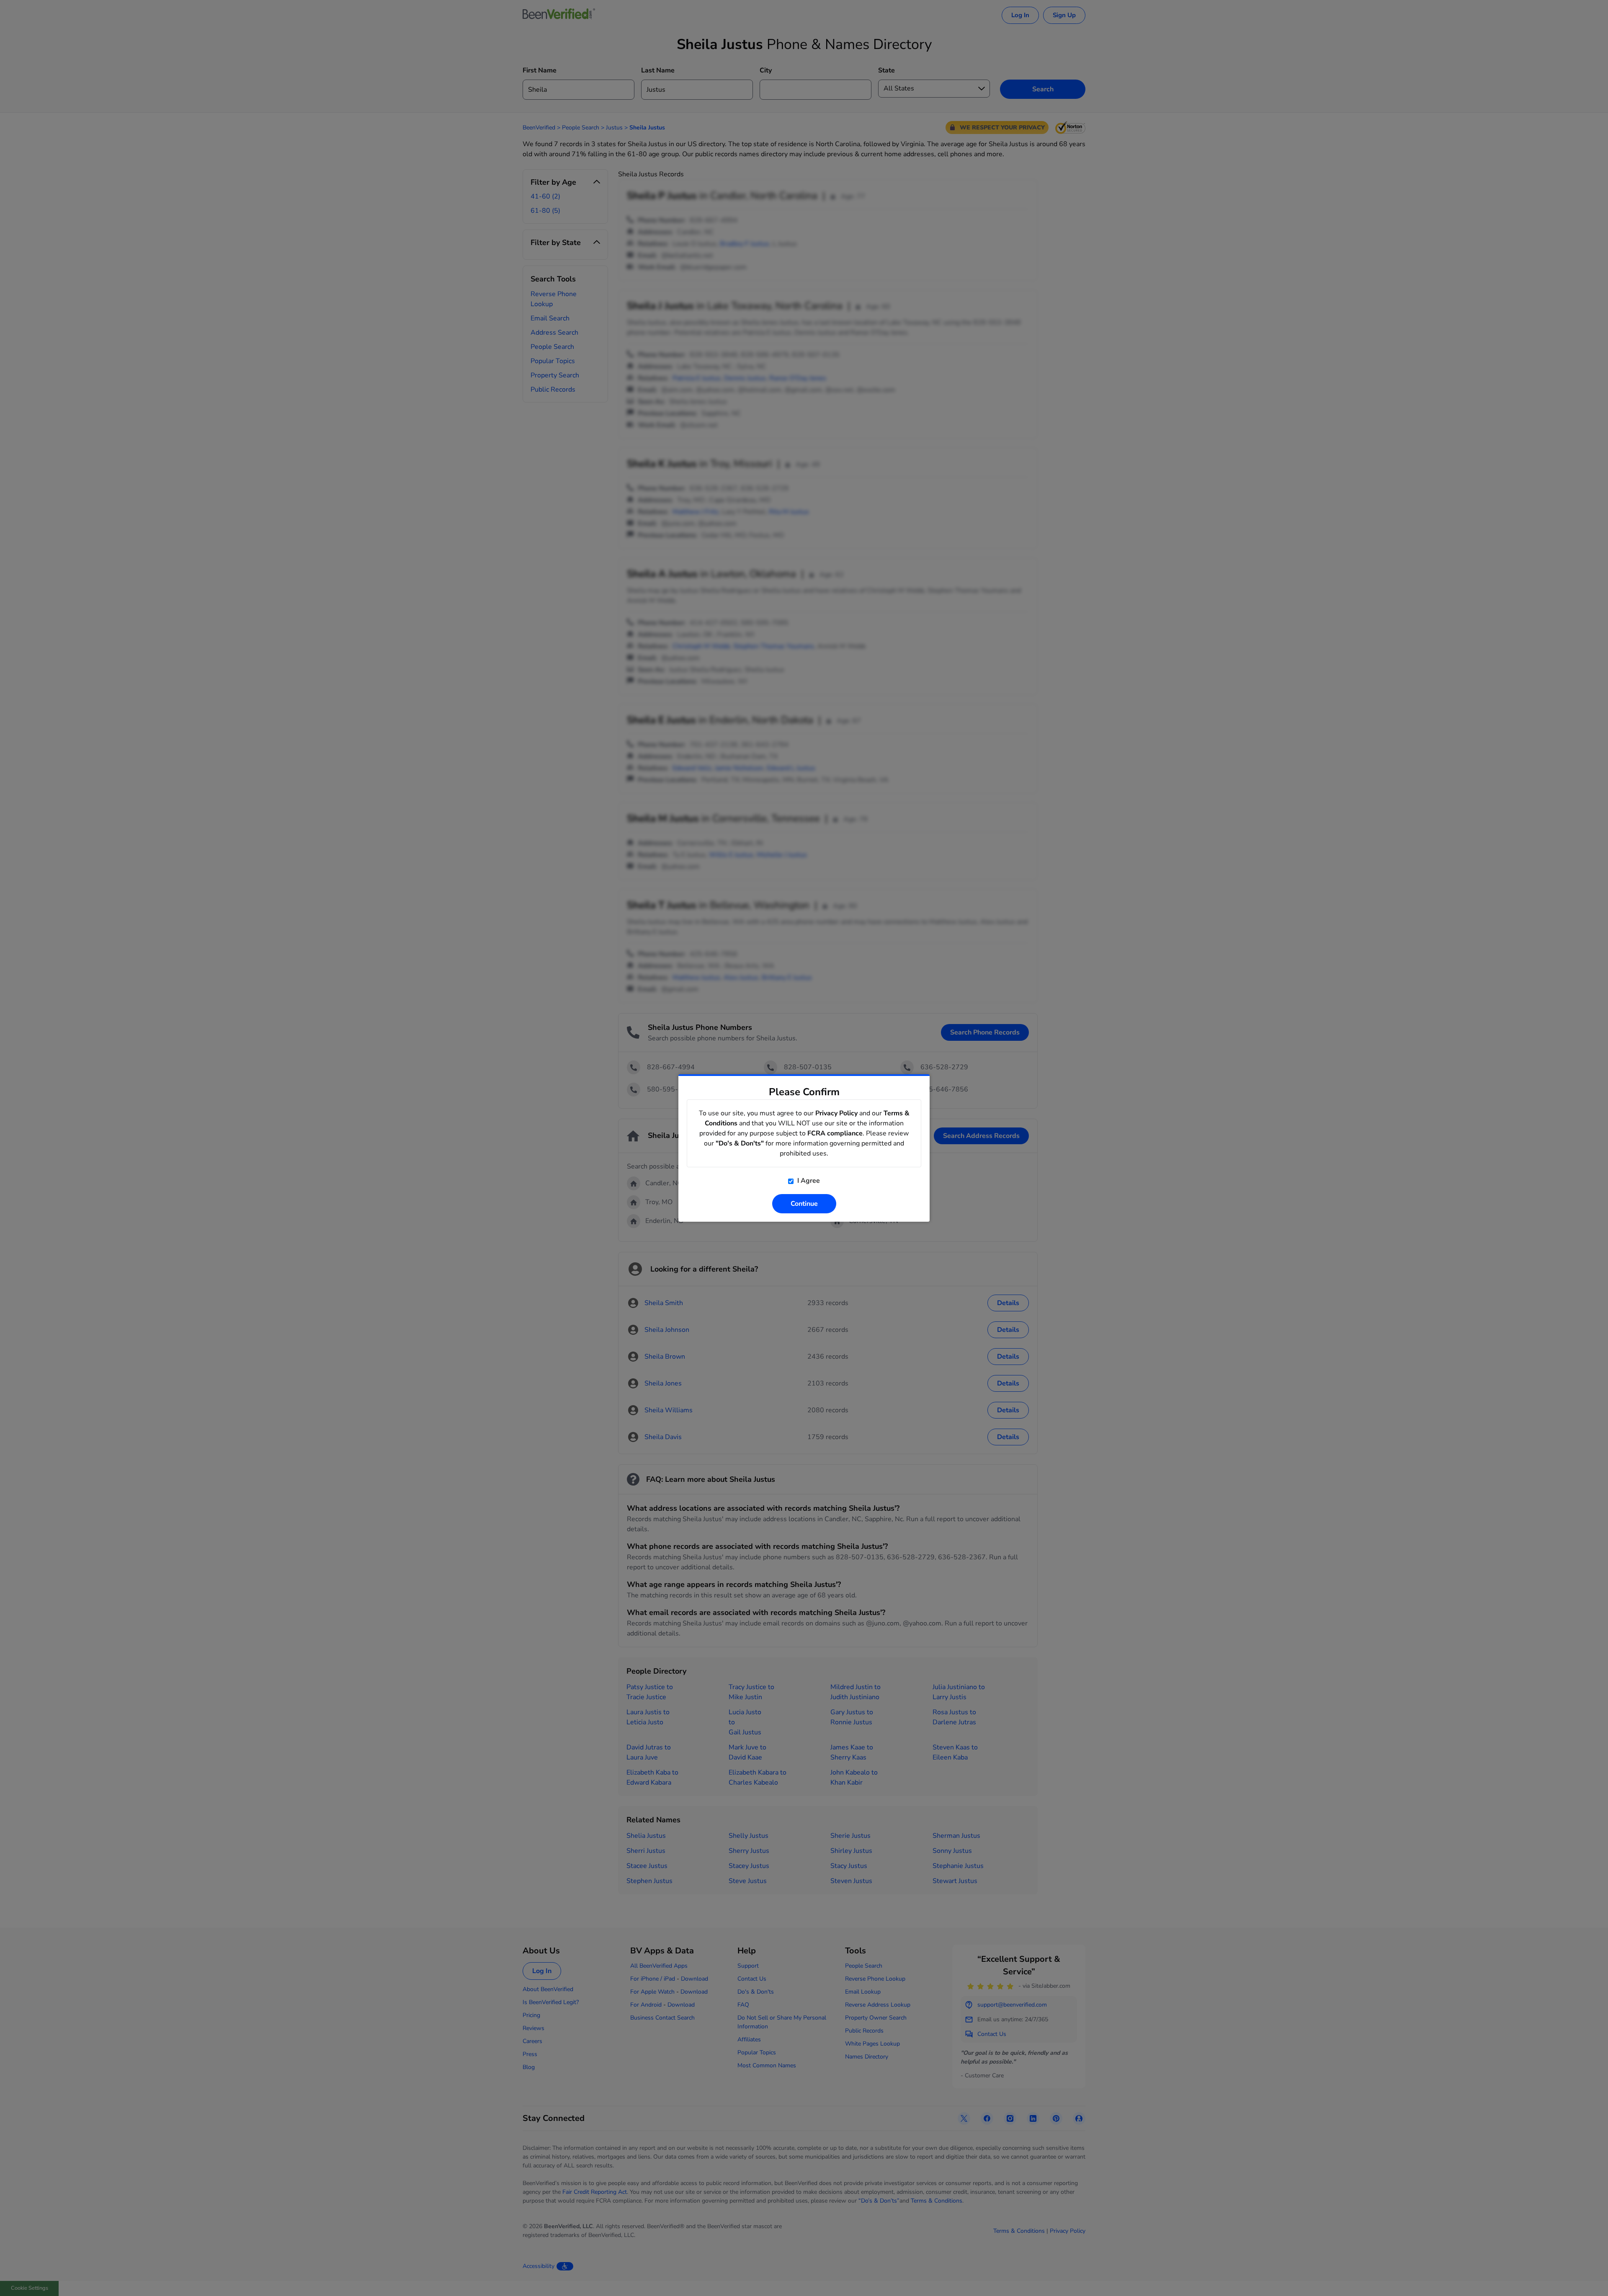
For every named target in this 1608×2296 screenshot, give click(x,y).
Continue (804, 1204)
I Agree (808, 1181)
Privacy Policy (836, 1113)
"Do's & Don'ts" (740, 1143)
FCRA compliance (835, 1133)
